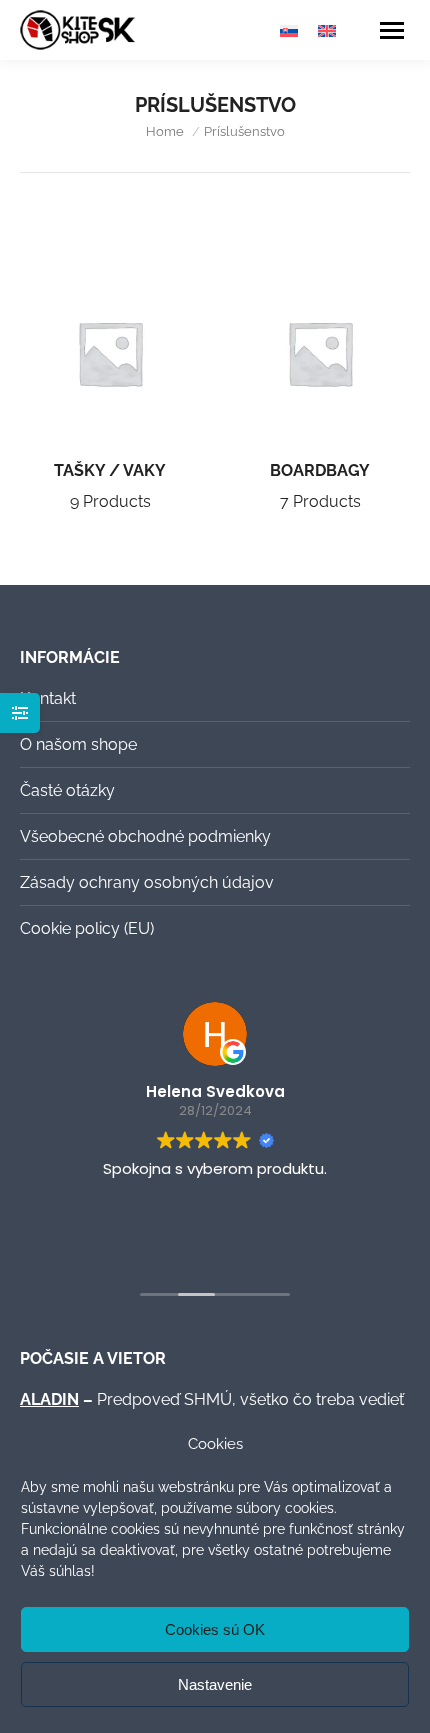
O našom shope (78, 744)
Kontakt (48, 698)
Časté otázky (67, 790)
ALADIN (49, 1399)
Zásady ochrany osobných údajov (147, 882)
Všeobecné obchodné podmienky (145, 836)
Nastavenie (215, 1684)
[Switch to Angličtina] (327, 30)
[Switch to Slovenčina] (289, 30)
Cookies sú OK (215, 1629)
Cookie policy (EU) (87, 928)
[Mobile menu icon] (392, 30)
